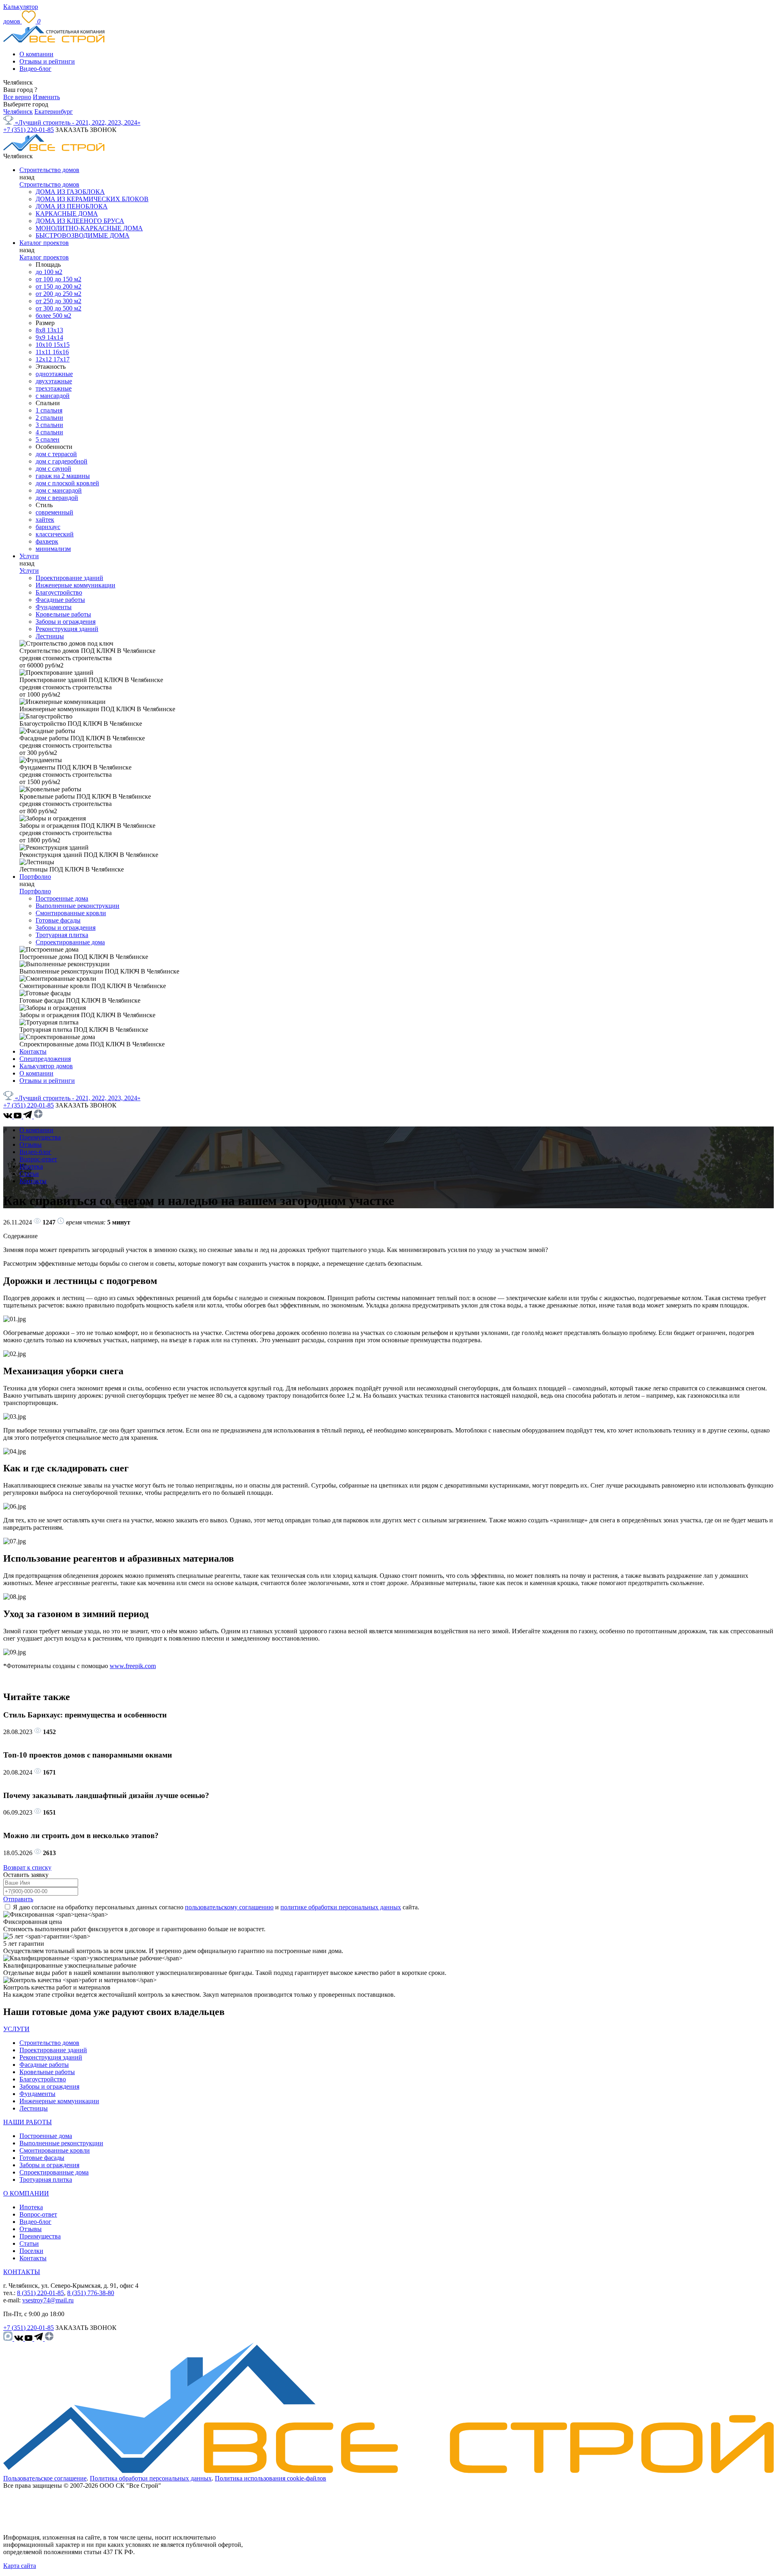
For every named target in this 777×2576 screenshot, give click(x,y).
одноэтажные (54, 374)
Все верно (17, 97)
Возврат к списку (27, 1867)
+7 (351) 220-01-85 (29, 130)
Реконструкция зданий (67, 629)
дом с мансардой (59, 490)
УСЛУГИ (16, 2029)
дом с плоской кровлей (67, 483)
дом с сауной (53, 469)
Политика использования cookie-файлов (271, 2478)
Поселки (31, 2251)
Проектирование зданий (69, 578)
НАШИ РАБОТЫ (28, 2122)
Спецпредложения (45, 1059)
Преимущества (40, 1137)
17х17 (62, 359)
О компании (36, 54)
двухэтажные (54, 381)
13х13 (55, 330)
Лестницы (50, 636)
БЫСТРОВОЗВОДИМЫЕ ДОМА (83, 235)
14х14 (55, 337)
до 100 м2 (49, 272)
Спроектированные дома (70, 942)
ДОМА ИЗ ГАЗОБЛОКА (70, 192)
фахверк (47, 541)
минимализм (53, 549)
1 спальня (49, 410)
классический (55, 534)
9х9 (41, 337)
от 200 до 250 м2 (58, 294)
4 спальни (49, 432)
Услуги (29, 556)
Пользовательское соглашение (45, 2478)
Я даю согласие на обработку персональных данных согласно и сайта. (216, 1907)
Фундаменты (54, 607)
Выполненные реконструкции (77, 906)
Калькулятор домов (46, 1066)
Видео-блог (35, 69)
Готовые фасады (58, 920)
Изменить (46, 97)
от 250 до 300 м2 (58, 301)
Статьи (29, 1174)
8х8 (41, 330)
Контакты (33, 1051)
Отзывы (31, 1145)
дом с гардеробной (62, 461)
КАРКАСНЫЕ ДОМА (67, 214)
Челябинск (18, 112)
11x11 (44, 352)
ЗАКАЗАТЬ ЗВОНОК (86, 130)
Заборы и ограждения (66, 622)
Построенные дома (62, 898)
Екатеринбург (54, 112)
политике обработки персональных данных (341, 1907)
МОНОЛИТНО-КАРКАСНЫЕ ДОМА (89, 228)
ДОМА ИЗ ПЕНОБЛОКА (72, 206)
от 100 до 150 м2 (58, 279)
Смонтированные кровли (71, 913)
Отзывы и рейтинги (47, 61)
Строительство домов (49, 170)
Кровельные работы (63, 614)
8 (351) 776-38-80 (91, 2293)
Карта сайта (20, 2566)
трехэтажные (54, 388)
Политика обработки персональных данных (151, 2478)
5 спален (48, 439)
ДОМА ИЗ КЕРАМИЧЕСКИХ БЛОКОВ (92, 199)
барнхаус (48, 527)
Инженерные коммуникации (75, 585)
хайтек (45, 520)
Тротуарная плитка (62, 935)
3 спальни (49, 425)
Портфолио (35, 877)
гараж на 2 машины (63, 476)
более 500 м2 (53, 316)
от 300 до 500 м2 (58, 308)
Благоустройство (59, 592)
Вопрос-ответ (38, 1159)
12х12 (45, 359)
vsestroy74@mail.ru (48, 2300)
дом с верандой (57, 498)
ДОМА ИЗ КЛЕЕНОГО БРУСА (80, 221)
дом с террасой (56, 454)
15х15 (62, 345)
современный (54, 512)
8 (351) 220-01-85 (40, 2293)
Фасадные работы (60, 600)
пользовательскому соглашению (229, 1907)
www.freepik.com (133, 1666)
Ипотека (31, 1166)
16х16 (61, 352)
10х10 (45, 345)
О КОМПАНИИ (26, 2193)
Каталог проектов (44, 243)
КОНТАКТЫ (22, 2272)
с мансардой (53, 396)
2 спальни (49, 418)
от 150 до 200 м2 (58, 286)
